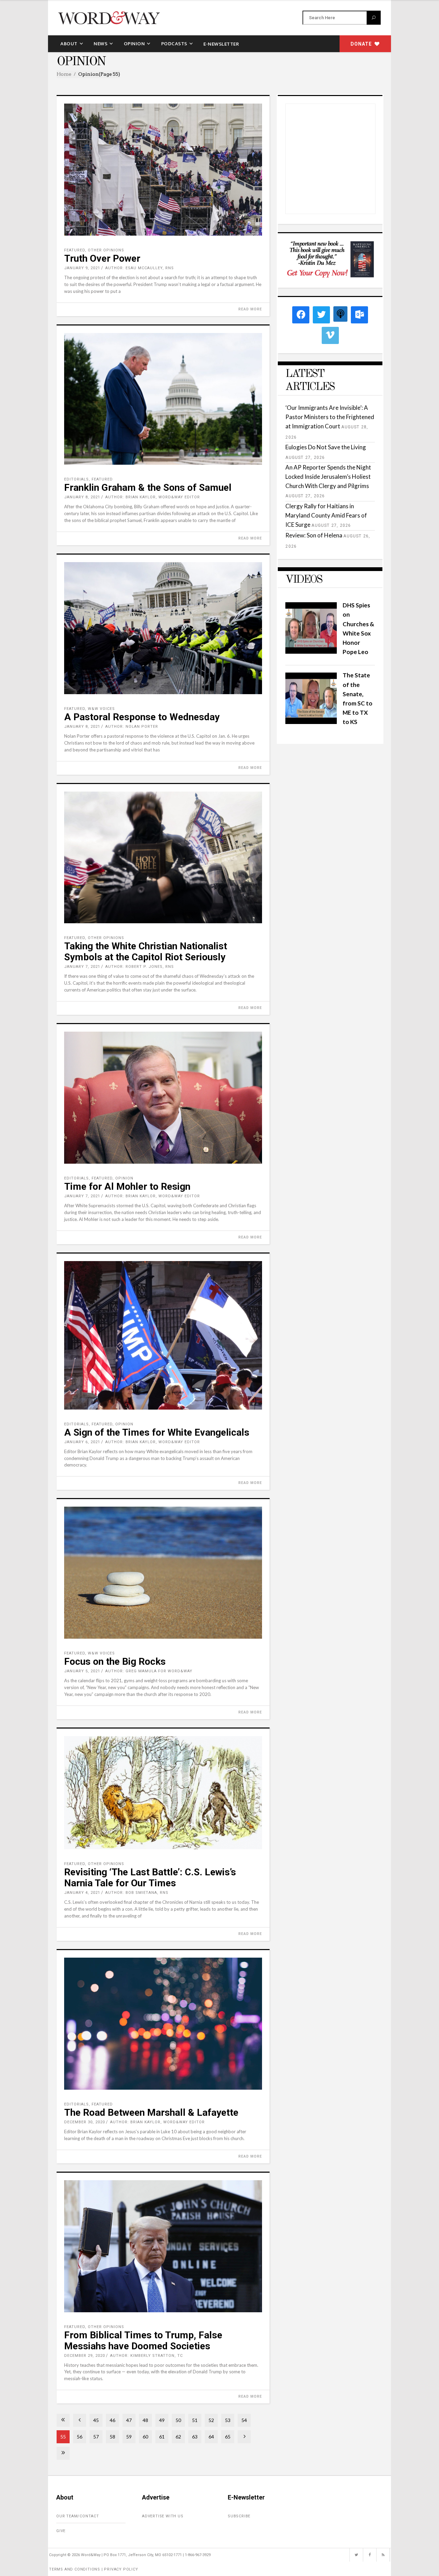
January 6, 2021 (82, 1442)
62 (178, 2437)
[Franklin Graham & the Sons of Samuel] (163, 399)
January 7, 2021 (82, 967)
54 (244, 2420)
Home (64, 74)
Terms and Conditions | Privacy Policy (94, 2569)
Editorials (76, 479)
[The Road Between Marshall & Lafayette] (163, 2024)
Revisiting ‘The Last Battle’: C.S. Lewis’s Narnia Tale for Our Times (150, 1878)
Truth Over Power (102, 258)
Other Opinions (106, 250)
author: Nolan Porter (132, 727)
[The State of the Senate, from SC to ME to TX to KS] (311, 722)
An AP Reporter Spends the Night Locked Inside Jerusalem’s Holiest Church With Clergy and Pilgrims (328, 477)
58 (112, 2437)
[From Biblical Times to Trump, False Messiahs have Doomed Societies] (163, 2246)
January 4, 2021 (82, 1893)
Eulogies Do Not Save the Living (326, 447)
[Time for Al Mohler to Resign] (163, 1098)
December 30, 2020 (85, 2122)
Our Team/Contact (78, 2516)
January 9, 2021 (82, 268)
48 (145, 2420)
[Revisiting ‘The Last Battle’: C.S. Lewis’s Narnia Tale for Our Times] (163, 1793)
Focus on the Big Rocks (115, 1661)
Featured (75, 250)
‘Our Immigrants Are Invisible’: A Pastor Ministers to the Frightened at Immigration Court (330, 417)
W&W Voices (101, 709)
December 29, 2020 (85, 2356)
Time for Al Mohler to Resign (127, 1186)
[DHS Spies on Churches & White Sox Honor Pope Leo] (311, 651)
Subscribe (239, 2516)
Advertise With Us (163, 2516)
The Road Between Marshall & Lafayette (151, 2112)
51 (195, 2420)
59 (129, 2437)
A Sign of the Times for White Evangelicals (157, 1432)
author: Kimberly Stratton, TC (146, 2356)
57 (96, 2437)
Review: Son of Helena (314, 535)
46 (112, 2420)
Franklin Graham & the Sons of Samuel (148, 488)
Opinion (124, 1178)
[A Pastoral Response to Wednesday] (163, 628)
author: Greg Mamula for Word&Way (149, 1671)
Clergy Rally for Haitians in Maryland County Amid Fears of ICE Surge (326, 515)
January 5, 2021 (82, 1671)
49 (162, 2420)
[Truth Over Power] (163, 170)
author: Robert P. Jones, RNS (140, 967)
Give (61, 2531)
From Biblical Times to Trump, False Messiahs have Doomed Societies (143, 2341)
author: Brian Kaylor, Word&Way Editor (153, 497)
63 (195, 2437)
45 (96, 2420)
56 (80, 2437)
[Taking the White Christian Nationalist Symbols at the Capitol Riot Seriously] (163, 858)
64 (211, 2437)
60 (145, 2437)
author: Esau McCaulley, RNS (140, 268)
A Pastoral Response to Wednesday (142, 717)
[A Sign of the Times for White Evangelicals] (163, 1335)
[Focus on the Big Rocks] (163, 1573)
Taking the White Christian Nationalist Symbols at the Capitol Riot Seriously (146, 952)
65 (228, 2437)
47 (129, 2420)
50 (178, 2420)
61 (162, 2437)
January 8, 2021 (82, 497)
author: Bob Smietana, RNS (137, 1893)
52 (211, 2420)
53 (228, 2420)
